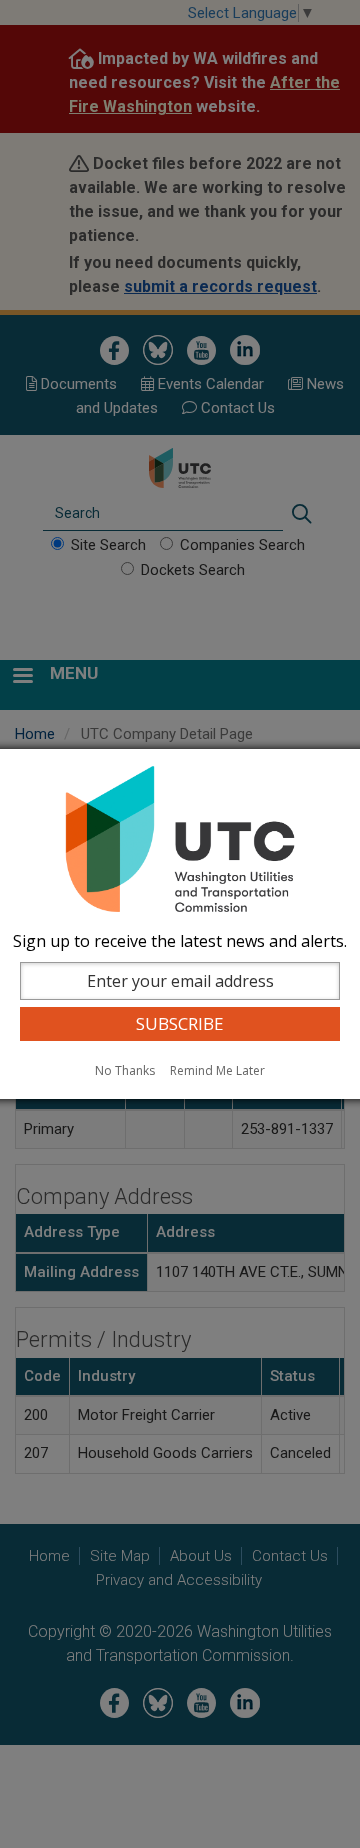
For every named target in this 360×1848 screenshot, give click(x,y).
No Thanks (125, 1070)
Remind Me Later (217, 1070)
